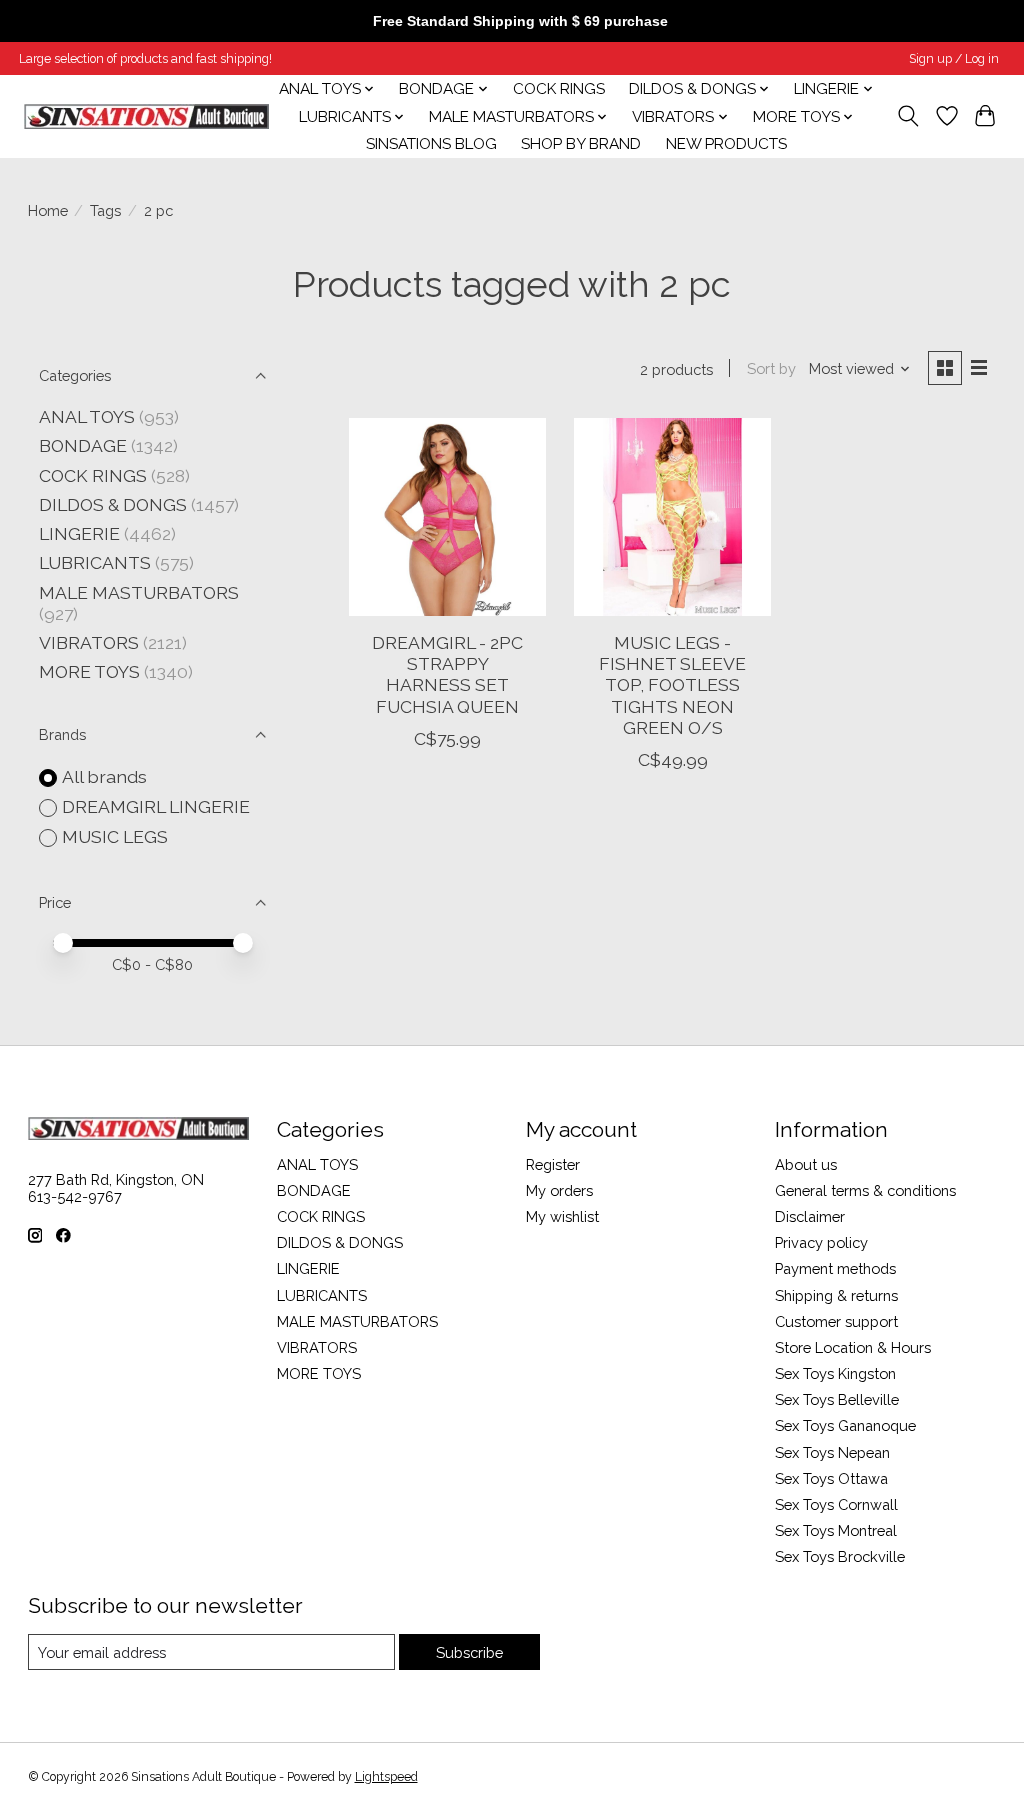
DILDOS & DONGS (113, 504)
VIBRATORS (89, 642)
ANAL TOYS (87, 416)
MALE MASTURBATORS (139, 592)
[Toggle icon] (907, 116)
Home (48, 210)
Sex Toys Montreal (836, 1530)
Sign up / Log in (954, 59)
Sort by (771, 368)
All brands (104, 776)
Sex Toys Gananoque (845, 1425)
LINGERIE (79, 533)
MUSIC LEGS (115, 836)
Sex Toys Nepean (832, 1452)
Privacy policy (821, 1242)
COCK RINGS (559, 89)
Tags (105, 210)
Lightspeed (386, 1777)
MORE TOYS (89, 671)
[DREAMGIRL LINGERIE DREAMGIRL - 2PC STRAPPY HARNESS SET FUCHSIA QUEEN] (447, 516)
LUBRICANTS (95, 562)
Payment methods (835, 1268)
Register (553, 1164)
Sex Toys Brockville (840, 1556)
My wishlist (562, 1216)
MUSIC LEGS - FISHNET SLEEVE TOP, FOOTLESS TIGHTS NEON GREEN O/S (672, 684)
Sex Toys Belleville (837, 1399)
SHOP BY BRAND (581, 144)
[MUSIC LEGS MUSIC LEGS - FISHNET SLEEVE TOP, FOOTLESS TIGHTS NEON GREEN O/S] (672, 516)
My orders (559, 1190)
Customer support (836, 1321)
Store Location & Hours (853, 1347)
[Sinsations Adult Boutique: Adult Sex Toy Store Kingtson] (146, 116)
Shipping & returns (836, 1295)
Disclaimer (810, 1216)
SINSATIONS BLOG (431, 144)
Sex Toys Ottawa (831, 1478)
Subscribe (469, 1652)
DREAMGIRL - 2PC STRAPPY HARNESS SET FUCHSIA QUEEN (447, 674)
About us (806, 1164)
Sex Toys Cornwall (836, 1504)
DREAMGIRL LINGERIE (156, 806)
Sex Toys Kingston (835, 1373)
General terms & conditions (865, 1190)
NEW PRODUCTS (726, 144)
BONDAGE (83, 445)
